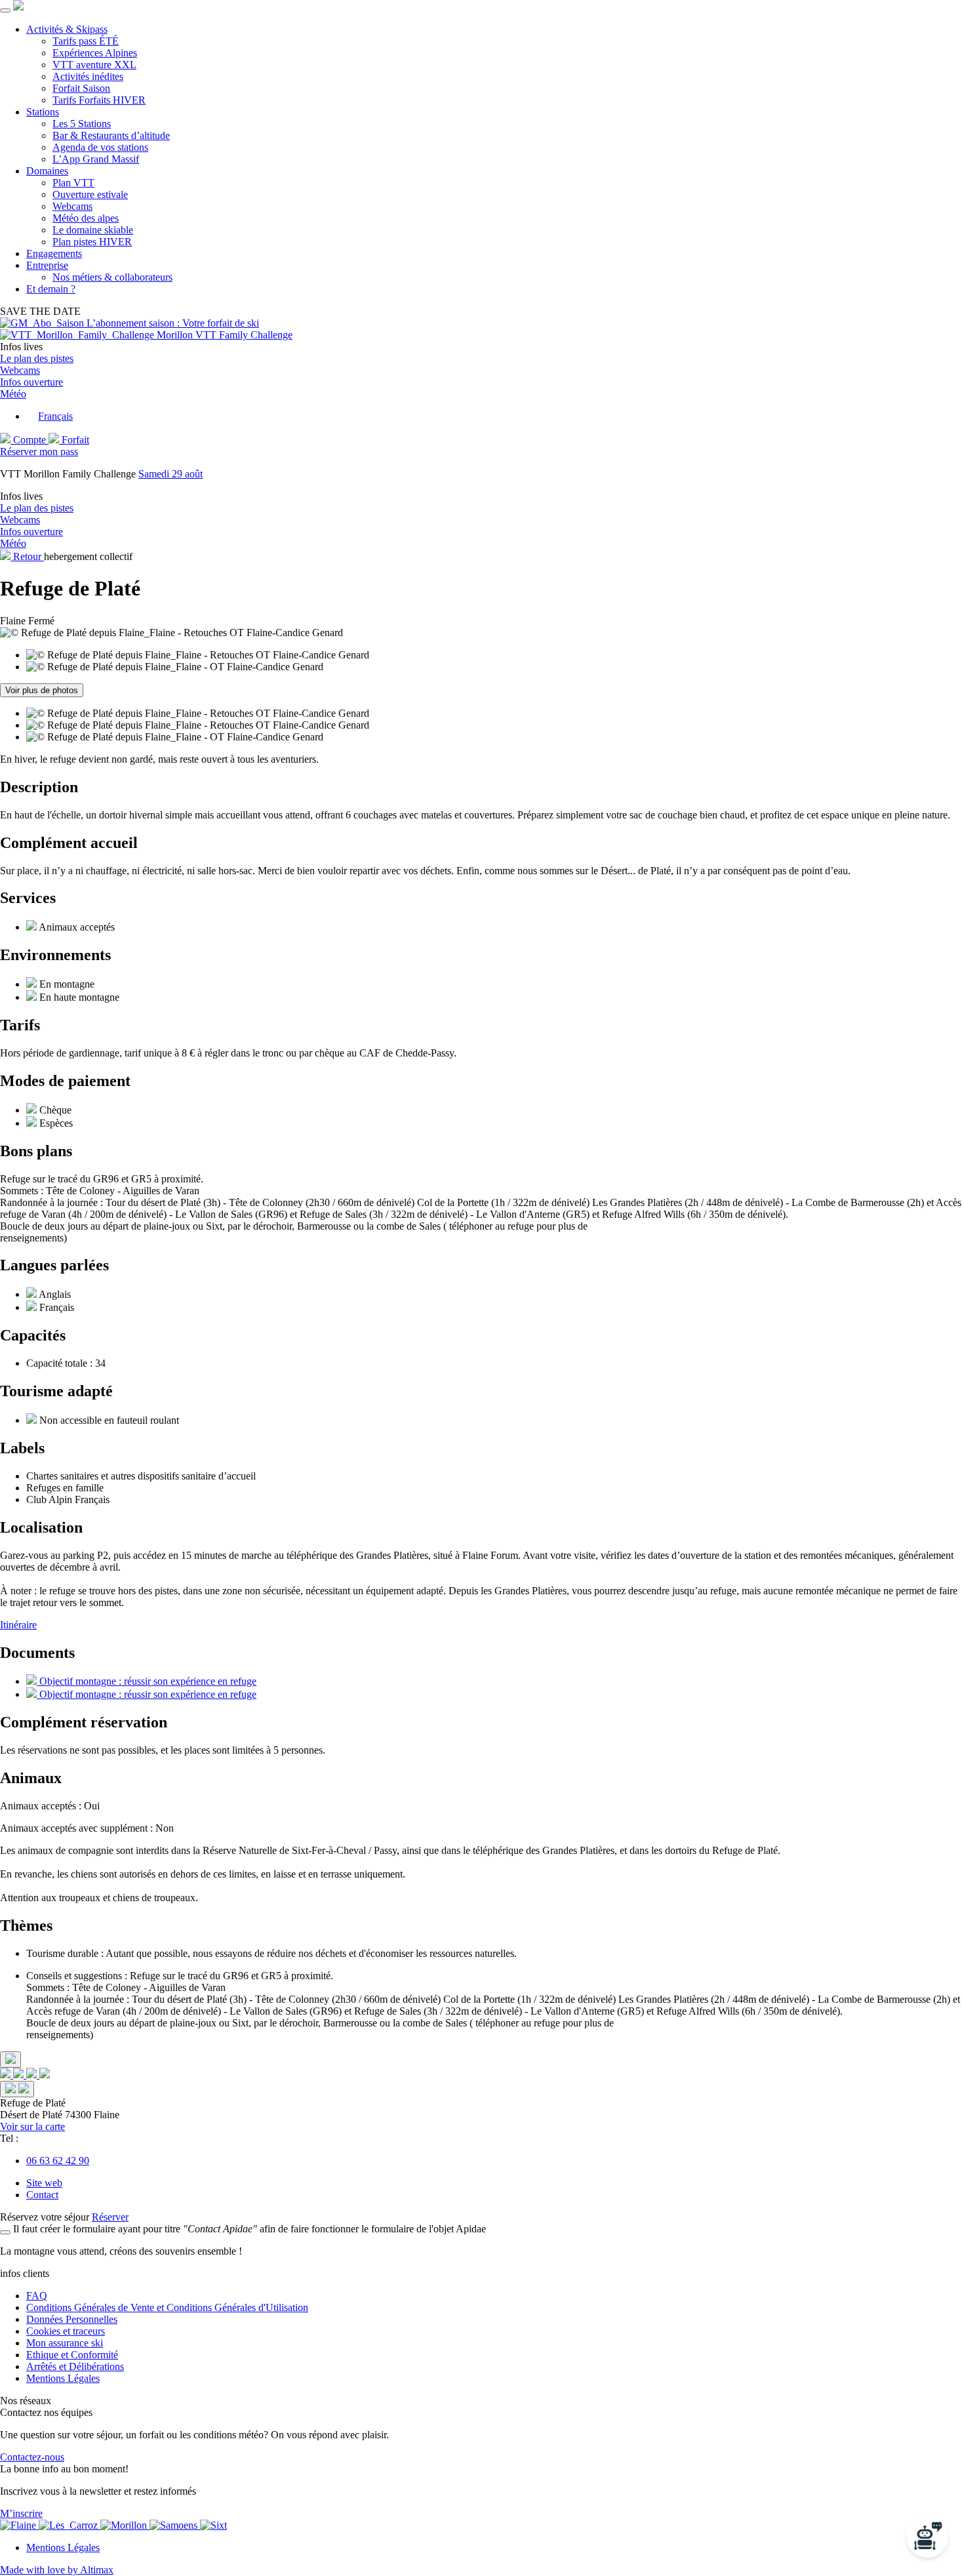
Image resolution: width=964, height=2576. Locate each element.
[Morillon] (125, 2525)
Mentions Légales (63, 2378)
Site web (44, 2183)
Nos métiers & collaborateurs (112, 277)
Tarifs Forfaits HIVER (99, 100)
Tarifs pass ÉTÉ (86, 41)
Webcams (72, 206)
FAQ (37, 2296)
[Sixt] (213, 2525)
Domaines (47, 171)
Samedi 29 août (171, 474)
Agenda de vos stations (100, 147)
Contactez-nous (32, 2457)
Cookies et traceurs (66, 2331)
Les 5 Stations (82, 124)
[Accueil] (18, 7)
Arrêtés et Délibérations (75, 2366)
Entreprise (47, 265)
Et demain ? (51, 289)
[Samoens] (175, 2525)
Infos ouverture (31, 382)
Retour (27, 556)
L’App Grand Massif (96, 159)
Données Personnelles (72, 2319)
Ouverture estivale (90, 194)
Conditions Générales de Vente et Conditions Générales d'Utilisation (167, 2307)
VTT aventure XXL (94, 65)
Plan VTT (73, 183)
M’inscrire (21, 2513)
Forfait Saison (81, 88)
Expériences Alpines (95, 53)
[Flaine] (19, 2525)
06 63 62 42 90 (58, 2161)
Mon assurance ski (65, 2343)
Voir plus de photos (42, 690)
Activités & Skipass (67, 29)
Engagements (54, 253)
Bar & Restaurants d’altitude (111, 135)
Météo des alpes (86, 218)
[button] (50, 416)
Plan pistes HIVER (92, 242)
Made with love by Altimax (57, 2570)
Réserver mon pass (39, 452)
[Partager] (10, 2060)
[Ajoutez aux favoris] (17, 2089)
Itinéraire (18, 1625)
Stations (43, 112)
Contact (42, 2195)
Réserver (110, 2217)
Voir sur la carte (32, 2126)
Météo (13, 394)
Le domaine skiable (93, 230)
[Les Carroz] (70, 2525)
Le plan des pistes (37, 358)
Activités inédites (88, 76)
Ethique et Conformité (72, 2355)
